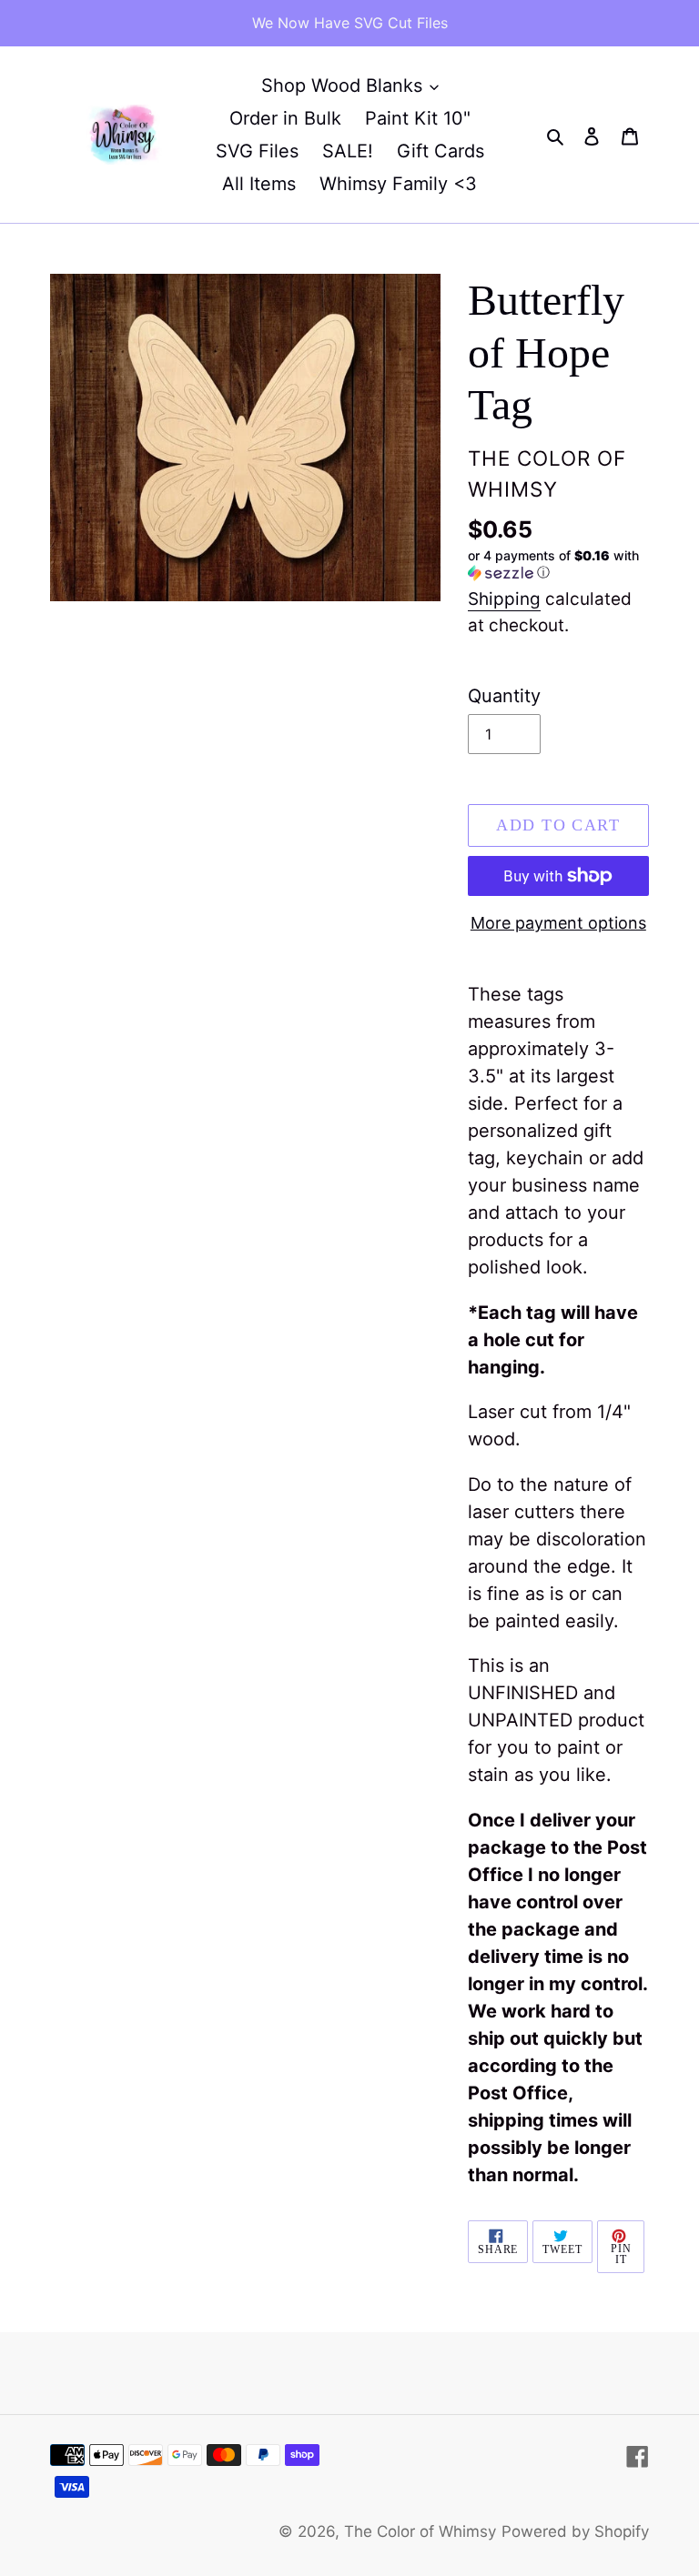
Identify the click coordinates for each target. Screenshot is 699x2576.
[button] (558, 564)
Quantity (504, 696)
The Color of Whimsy (420, 2531)
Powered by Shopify (575, 2531)
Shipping (504, 599)
